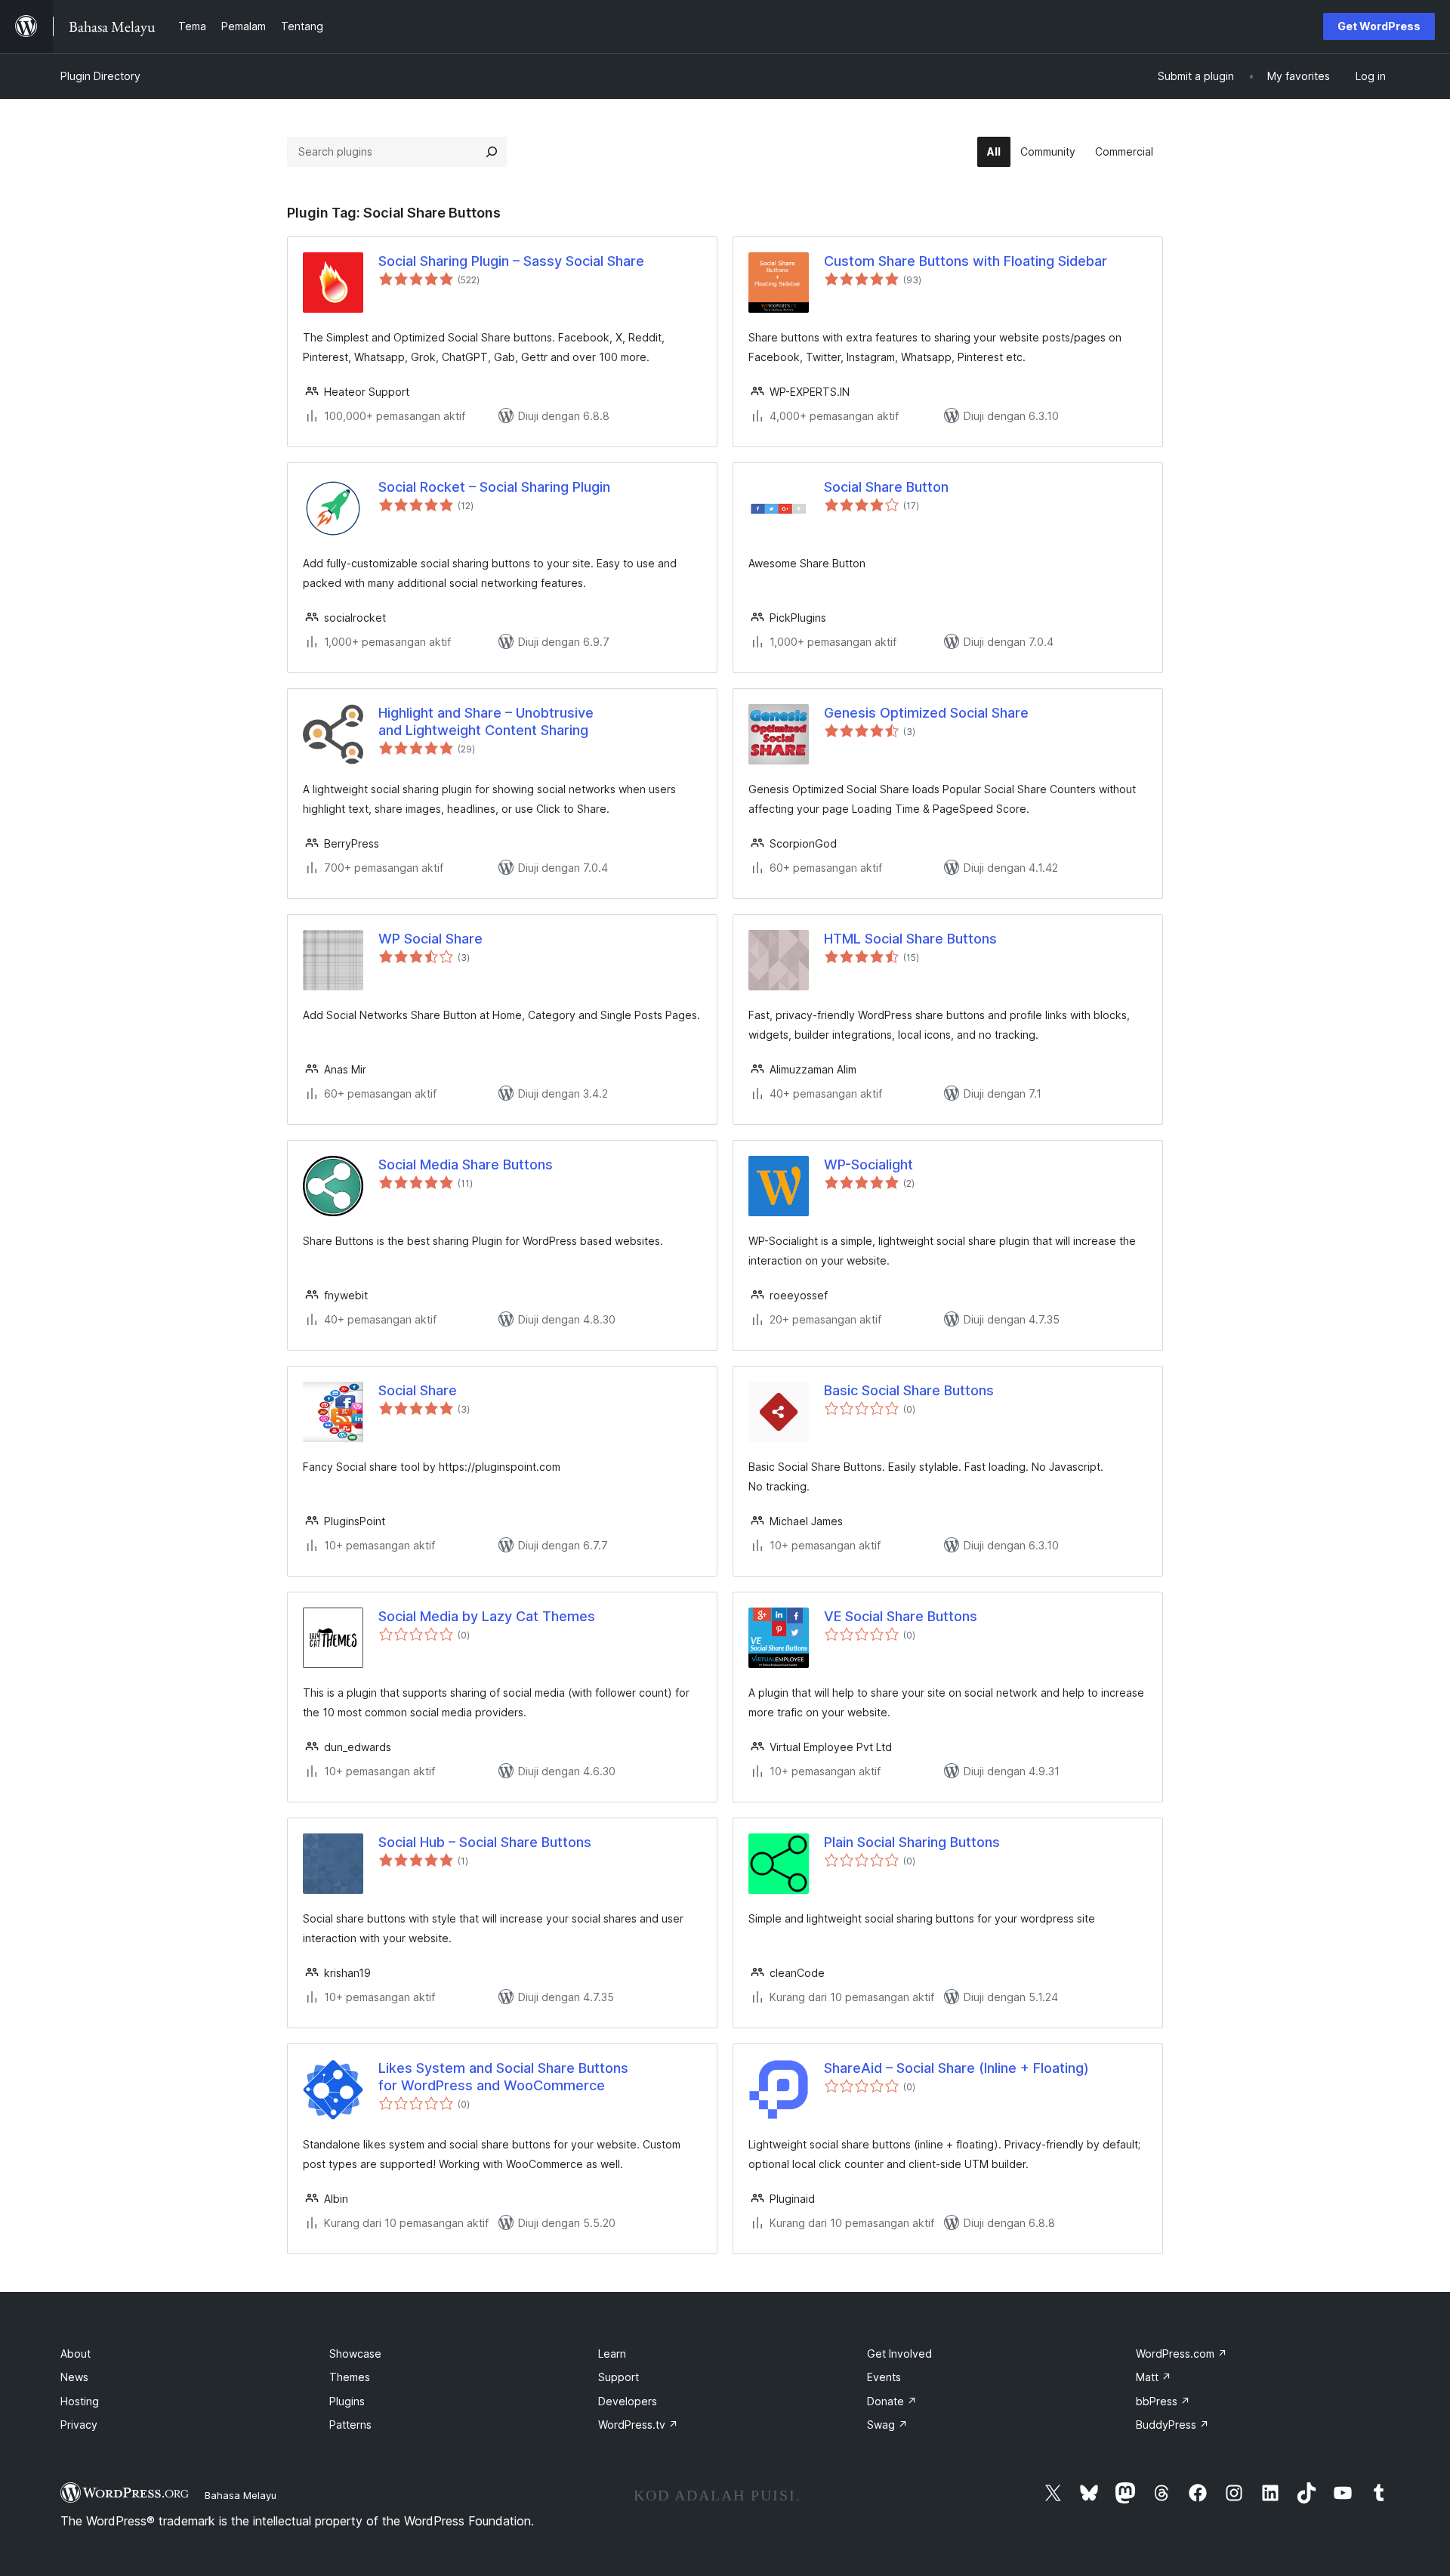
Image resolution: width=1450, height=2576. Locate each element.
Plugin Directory (100, 76)
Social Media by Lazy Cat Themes (487, 1616)
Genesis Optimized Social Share (926, 713)
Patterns (350, 2425)
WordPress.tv (638, 2425)
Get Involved (899, 2354)
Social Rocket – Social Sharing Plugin (494, 487)
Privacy (79, 2425)
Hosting (80, 2401)
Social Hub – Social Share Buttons (485, 1842)
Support (619, 2377)
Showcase (355, 2354)
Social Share (418, 1390)
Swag (887, 2425)
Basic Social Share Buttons (909, 1390)
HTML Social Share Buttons (910, 939)
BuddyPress (1172, 2425)
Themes (350, 2377)
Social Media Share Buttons (466, 1164)
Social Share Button (886, 487)
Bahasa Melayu (241, 2495)
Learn (612, 2354)
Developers (628, 2401)
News (74, 2377)
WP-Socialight (868, 1164)
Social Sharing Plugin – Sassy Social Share (511, 261)
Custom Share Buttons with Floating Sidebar (966, 261)
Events (884, 2377)
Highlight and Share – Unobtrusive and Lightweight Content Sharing (486, 721)
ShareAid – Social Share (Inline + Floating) (956, 2068)
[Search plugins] (492, 152)
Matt (1154, 2377)
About (76, 2354)
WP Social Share (430, 939)
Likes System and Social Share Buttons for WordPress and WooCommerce (503, 2077)
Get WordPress (1379, 26)
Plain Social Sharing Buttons (912, 1842)
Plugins (347, 2401)
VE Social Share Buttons (901, 1616)
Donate (892, 2401)
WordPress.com (1182, 2354)
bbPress (1163, 2401)
